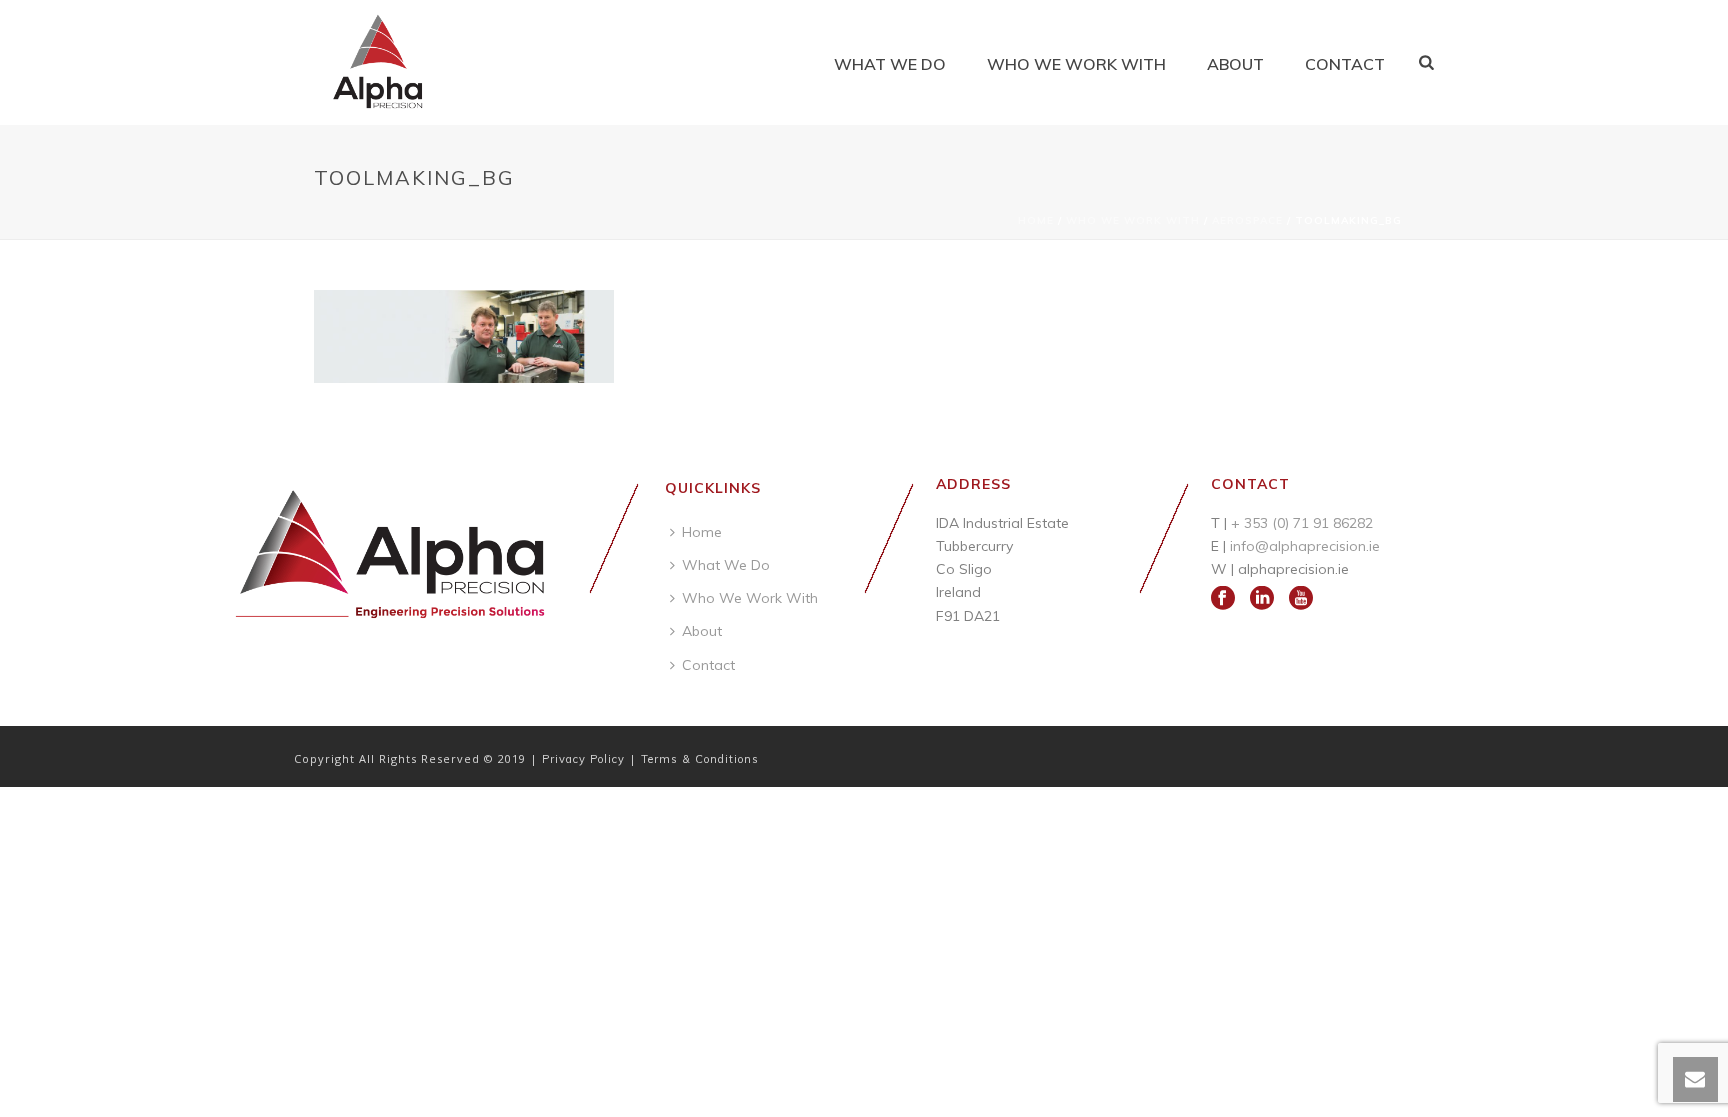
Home (1036, 220)
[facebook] (1223, 599)
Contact (1345, 64)
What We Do (890, 64)
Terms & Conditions (700, 759)
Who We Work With (1076, 64)
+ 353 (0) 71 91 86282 (1302, 523)
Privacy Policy (585, 759)
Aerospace (1247, 220)
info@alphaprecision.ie (1305, 546)
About (1235, 64)
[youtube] (1301, 599)
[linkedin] (1262, 599)
